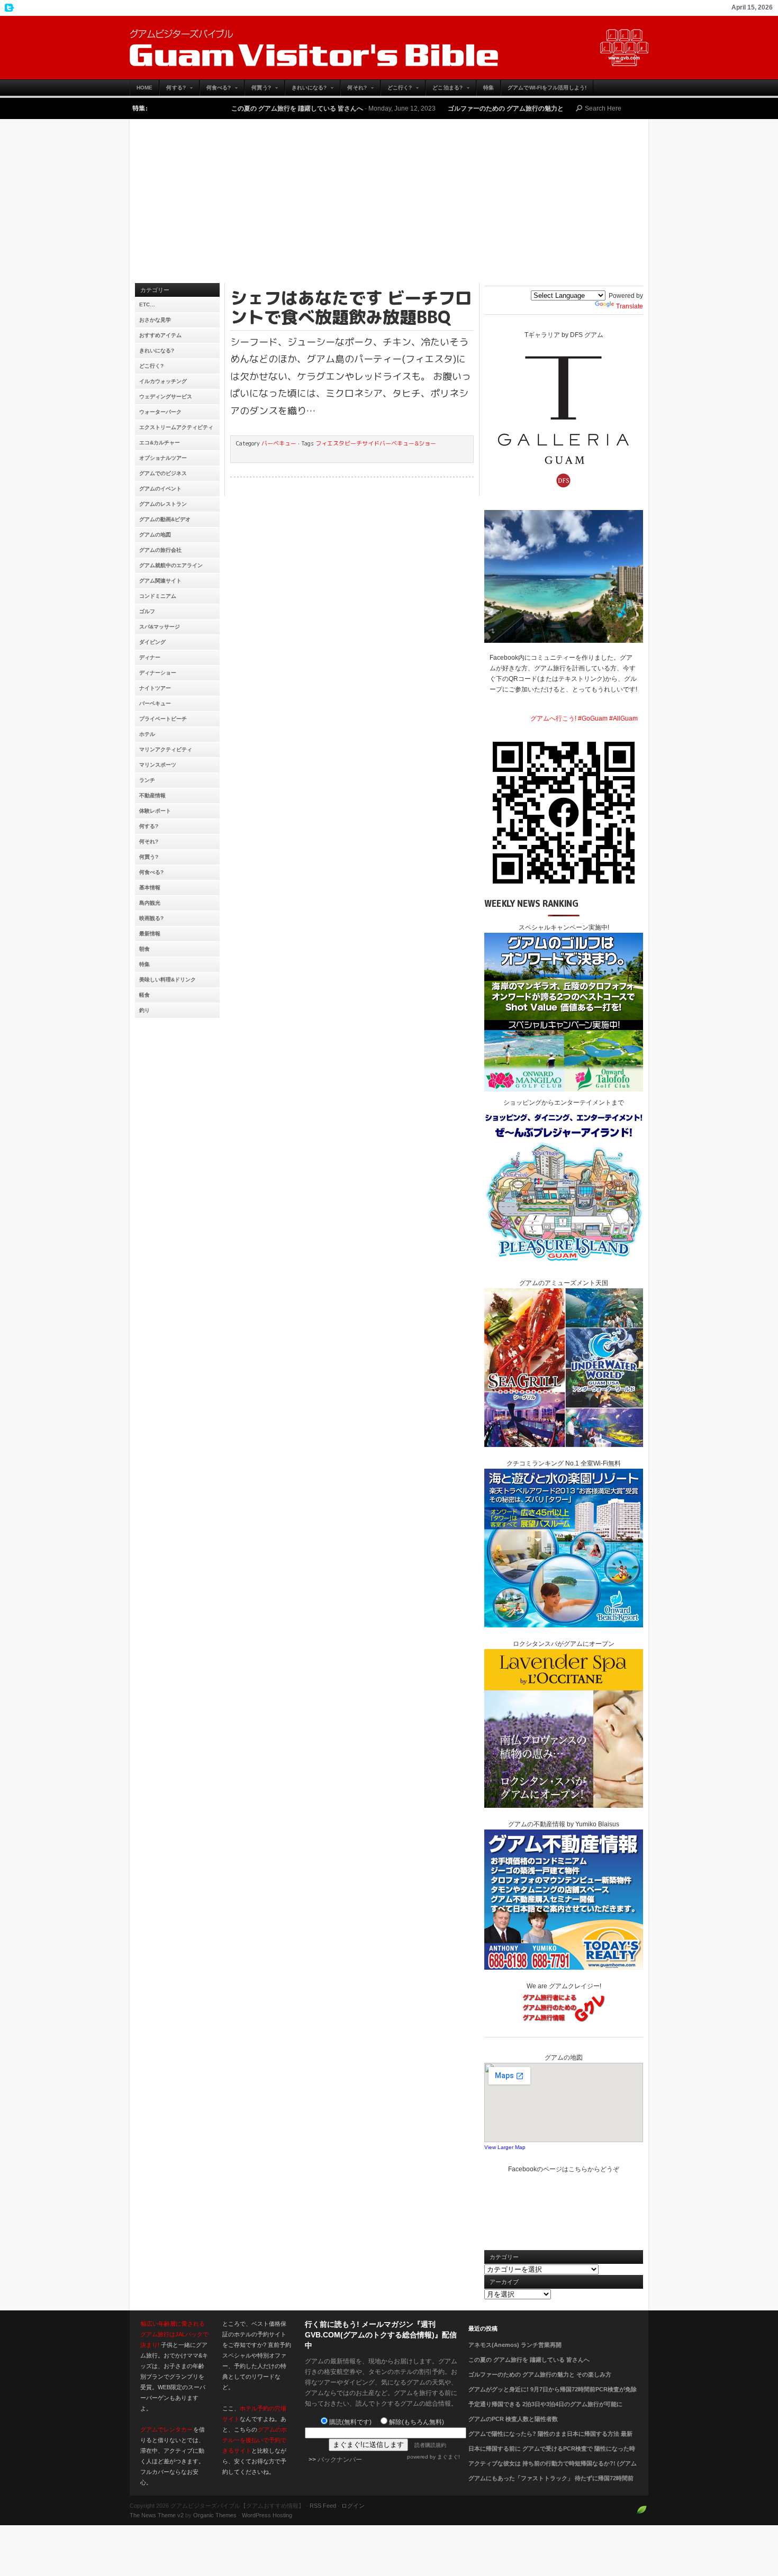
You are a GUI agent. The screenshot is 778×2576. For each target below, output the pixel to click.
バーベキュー (155, 703)
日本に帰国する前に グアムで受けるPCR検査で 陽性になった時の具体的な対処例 (552, 2455)
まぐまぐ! (449, 2457)
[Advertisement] (389, 204)
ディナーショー (158, 673)
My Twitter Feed (8, 8)
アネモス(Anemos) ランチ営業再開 (515, 2345)
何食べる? (215, 90)
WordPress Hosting (267, 2515)
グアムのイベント (160, 489)
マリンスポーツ (158, 765)
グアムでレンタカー (166, 2429)
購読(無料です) (350, 2422)
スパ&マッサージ (160, 627)
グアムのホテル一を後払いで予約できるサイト (255, 2440)
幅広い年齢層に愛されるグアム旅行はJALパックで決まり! (174, 2334)
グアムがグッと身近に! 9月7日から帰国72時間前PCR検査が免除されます (553, 2396)
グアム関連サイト (160, 581)
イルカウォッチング (163, 381)
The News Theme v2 (157, 2515)
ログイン (353, 2506)
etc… (147, 304)
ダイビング (152, 642)
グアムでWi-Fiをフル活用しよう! (547, 88)
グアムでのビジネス (163, 473)
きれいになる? (306, 90)
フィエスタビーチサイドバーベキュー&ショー (376, 443)
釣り (144, 1010)
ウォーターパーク (160, 412)
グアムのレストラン (163, 504)
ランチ (147, 780)
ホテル (147, 734)
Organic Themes (215, 2515)
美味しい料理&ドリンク (168, 980)
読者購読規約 (430, 2445)
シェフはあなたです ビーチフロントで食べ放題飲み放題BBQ (351, 307)
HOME (144, 88)
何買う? (257, 90)
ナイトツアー (155, 688)
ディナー (150, 657)
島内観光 (150, 903)
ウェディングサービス (166, 397)
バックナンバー (340, 2460)
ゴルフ (147, 611)
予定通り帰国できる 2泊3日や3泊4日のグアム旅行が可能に (545, 2404)
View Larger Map (505, 2147)
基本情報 (150, 888)
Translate (630, 306)
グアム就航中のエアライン (171, 565)
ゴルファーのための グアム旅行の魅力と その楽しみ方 (448, 108)
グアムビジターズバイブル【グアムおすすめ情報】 (389, 48)
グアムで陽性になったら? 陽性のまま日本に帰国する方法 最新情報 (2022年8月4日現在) (550, 2440)
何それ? (353, 90)
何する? (172, 90)
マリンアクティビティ (166, 749)
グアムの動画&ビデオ (165, 519)
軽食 (144, 995)
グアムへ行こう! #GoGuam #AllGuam (584, 718)
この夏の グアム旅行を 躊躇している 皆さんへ (220, 108)
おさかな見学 (155, 320)
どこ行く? (396, 90)
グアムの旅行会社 (160, 550)
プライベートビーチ (163, 719)
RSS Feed (323, 2506)
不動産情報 (152, 795)
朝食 (144, 949)
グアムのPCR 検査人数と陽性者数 (513, 2419)
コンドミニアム (158, 596)
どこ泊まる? (444, 90)
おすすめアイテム (160, 335)
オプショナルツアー (163, 458)
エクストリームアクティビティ (176, 427)
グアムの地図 (155, 535)
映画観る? (151, 918)
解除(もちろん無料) (417, 2422)
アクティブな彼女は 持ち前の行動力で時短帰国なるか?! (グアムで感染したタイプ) (553, 2470)
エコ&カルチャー (160, 443)
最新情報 (150, 934)
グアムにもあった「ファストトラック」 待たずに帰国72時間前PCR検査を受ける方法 (551, 2484)
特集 (488, 88)
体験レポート (155, 811)
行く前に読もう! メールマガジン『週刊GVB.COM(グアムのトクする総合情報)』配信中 (381, 2335)
